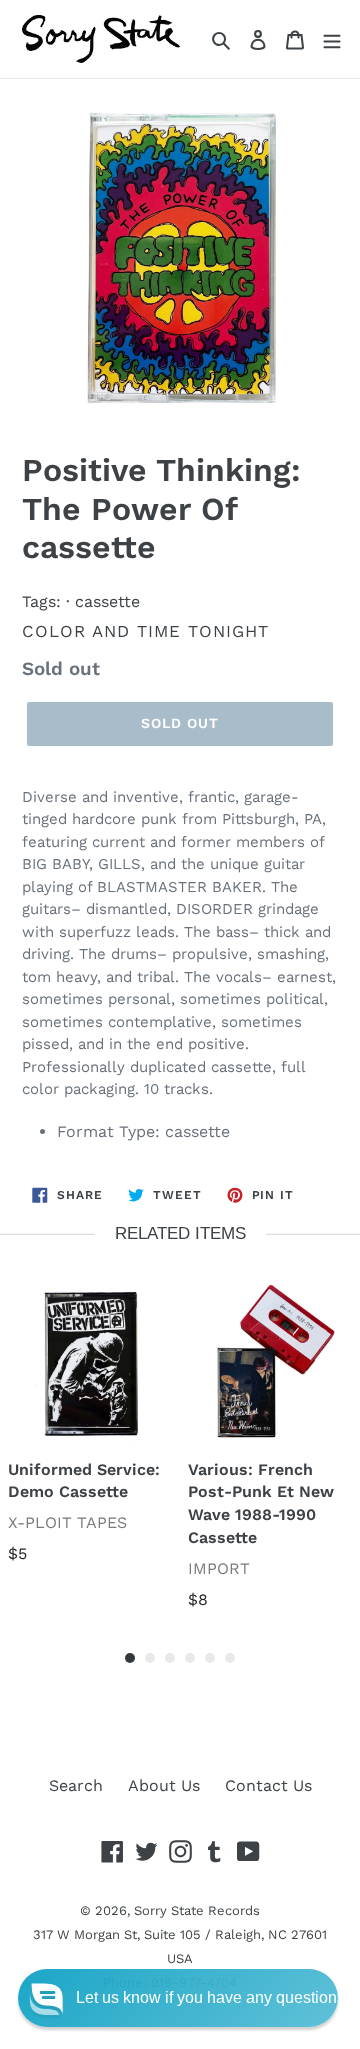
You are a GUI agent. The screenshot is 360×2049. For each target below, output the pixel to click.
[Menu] (332, 39)
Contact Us (268, 1785)
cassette (107, 601)
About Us (164, 1785)
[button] (178, 1998)
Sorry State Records (197, 1910)
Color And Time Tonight (145, 631)
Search (76, 1785)
